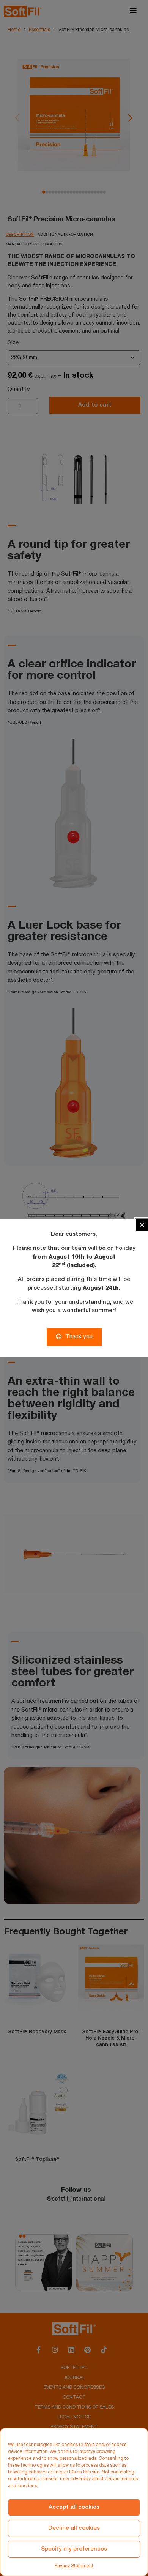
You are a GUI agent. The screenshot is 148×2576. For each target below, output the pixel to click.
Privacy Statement (74, 2566)
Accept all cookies (74, 2507)
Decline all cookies (74, 2528)
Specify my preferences (74, 2549)
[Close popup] (142, 1225)
